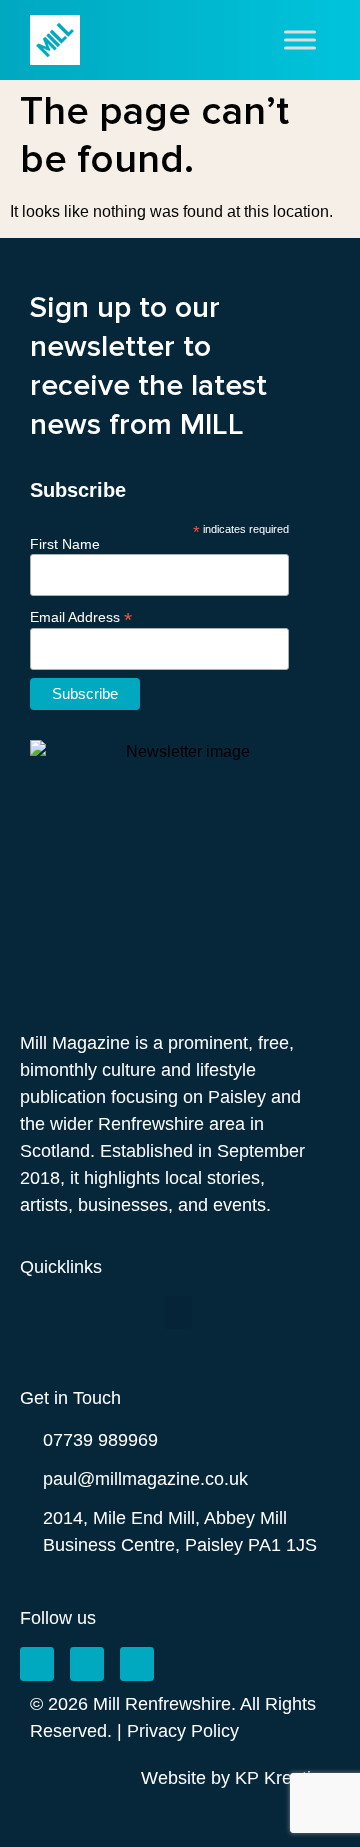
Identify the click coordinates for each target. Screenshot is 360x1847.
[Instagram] (87, 1664)
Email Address (81, 616)
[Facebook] (37, 1664)
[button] (178, 1312)
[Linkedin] (137, 1664)
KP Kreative (282, 1778)
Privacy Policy (183, 1731)
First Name (65, 544)
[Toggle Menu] (300, 40)
